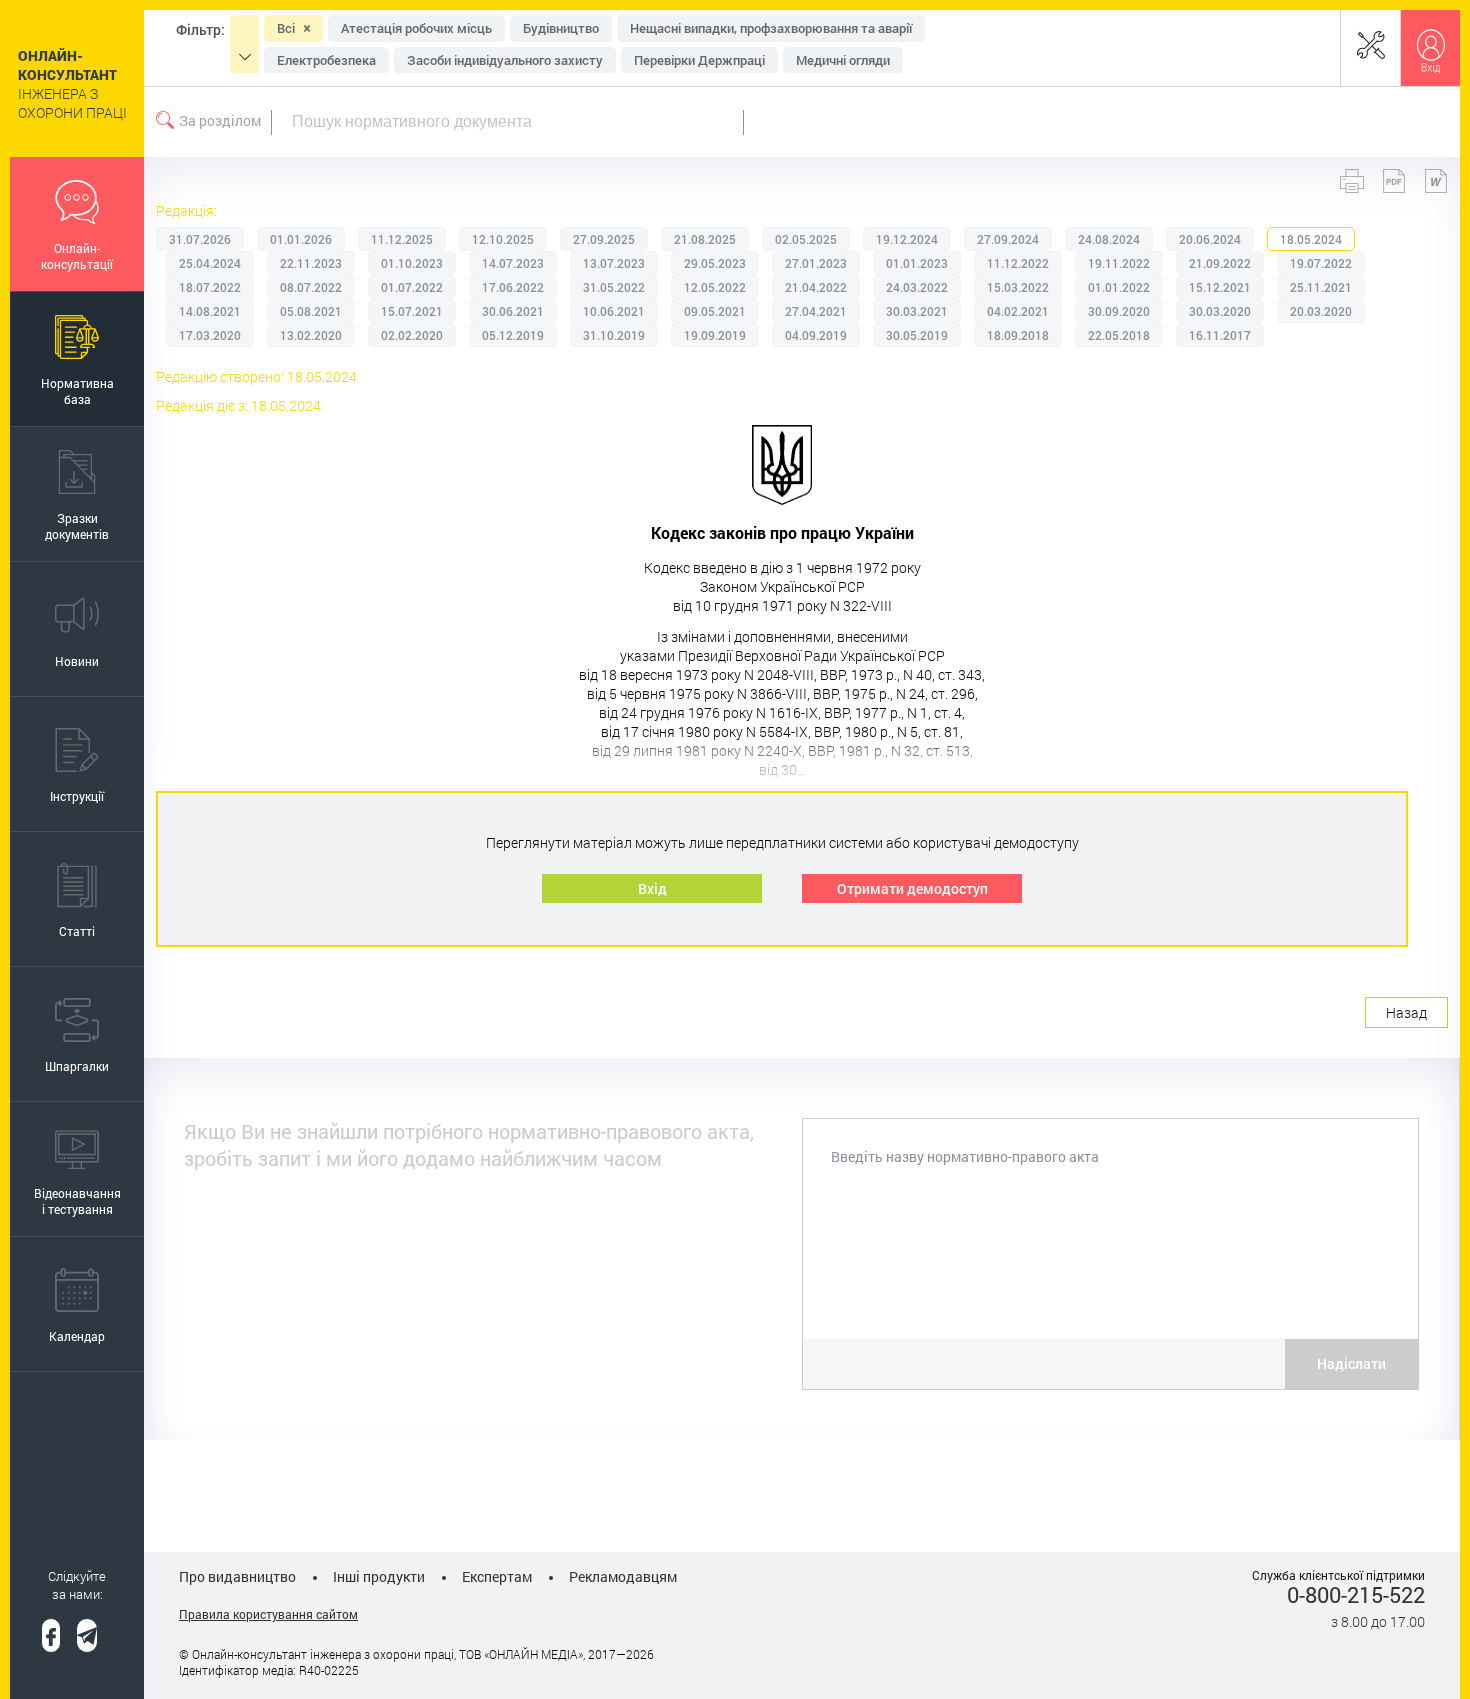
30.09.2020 (1119, 311)
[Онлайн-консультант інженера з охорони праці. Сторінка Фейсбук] (51, 1635)
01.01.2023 (917, 263)
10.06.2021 (614, 311)
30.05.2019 (917, 335)
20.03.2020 (1321, 311)
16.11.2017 (1220, 335)
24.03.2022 (917, 287)
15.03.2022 (1018, 287)
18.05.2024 (1311, 239)
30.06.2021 (513, 311)
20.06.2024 (1210, 239)
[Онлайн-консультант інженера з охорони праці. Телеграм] (87, 1635)
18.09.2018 (1018, 335)
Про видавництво (237, 1576)
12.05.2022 (715, 287)
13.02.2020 (311, 335)
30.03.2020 (1220, 311)
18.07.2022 (210, 287)
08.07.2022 (311, 287)
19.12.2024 (907, 239)
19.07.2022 (1321, 263)
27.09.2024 (1008, 239)
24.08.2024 (1109, 239)
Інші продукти (379, 1576)
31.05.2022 (614, 287)
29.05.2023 (715, 263)
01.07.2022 (412, 287)
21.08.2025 (705, 239)
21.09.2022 (1220, 263)
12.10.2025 (503, 239)
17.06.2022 (513, 287)
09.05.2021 (715, 311)
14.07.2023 (513, 263)
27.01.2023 (816, 263)
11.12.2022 (1018, 263)
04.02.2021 (1018, 311)
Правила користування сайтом (268, 1614)
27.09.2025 (604, 239)
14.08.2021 (210, 311)
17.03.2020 (210, 335)
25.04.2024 (210, 263)
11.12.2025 (402, 239)
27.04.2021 (816, 311)
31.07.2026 (200, 239)
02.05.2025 (806, 239)
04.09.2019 (816, 335)
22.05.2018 (1119, 335)
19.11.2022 (1119, 263)
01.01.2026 (301, 239)
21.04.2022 (816, 287)
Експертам (497, 1576)
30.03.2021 (917, 311)
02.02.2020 (412, 335)
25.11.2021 (1321, 287)
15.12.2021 (1220, 287)
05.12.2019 (513, 335)
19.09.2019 (715, 335)
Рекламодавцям (623, 1576)
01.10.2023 (412, 263)
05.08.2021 (311, 311)
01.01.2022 (1119, 287)
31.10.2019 (614, 335)
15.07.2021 (412, 311)
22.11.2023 (311, 263)
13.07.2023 (614, 263)
